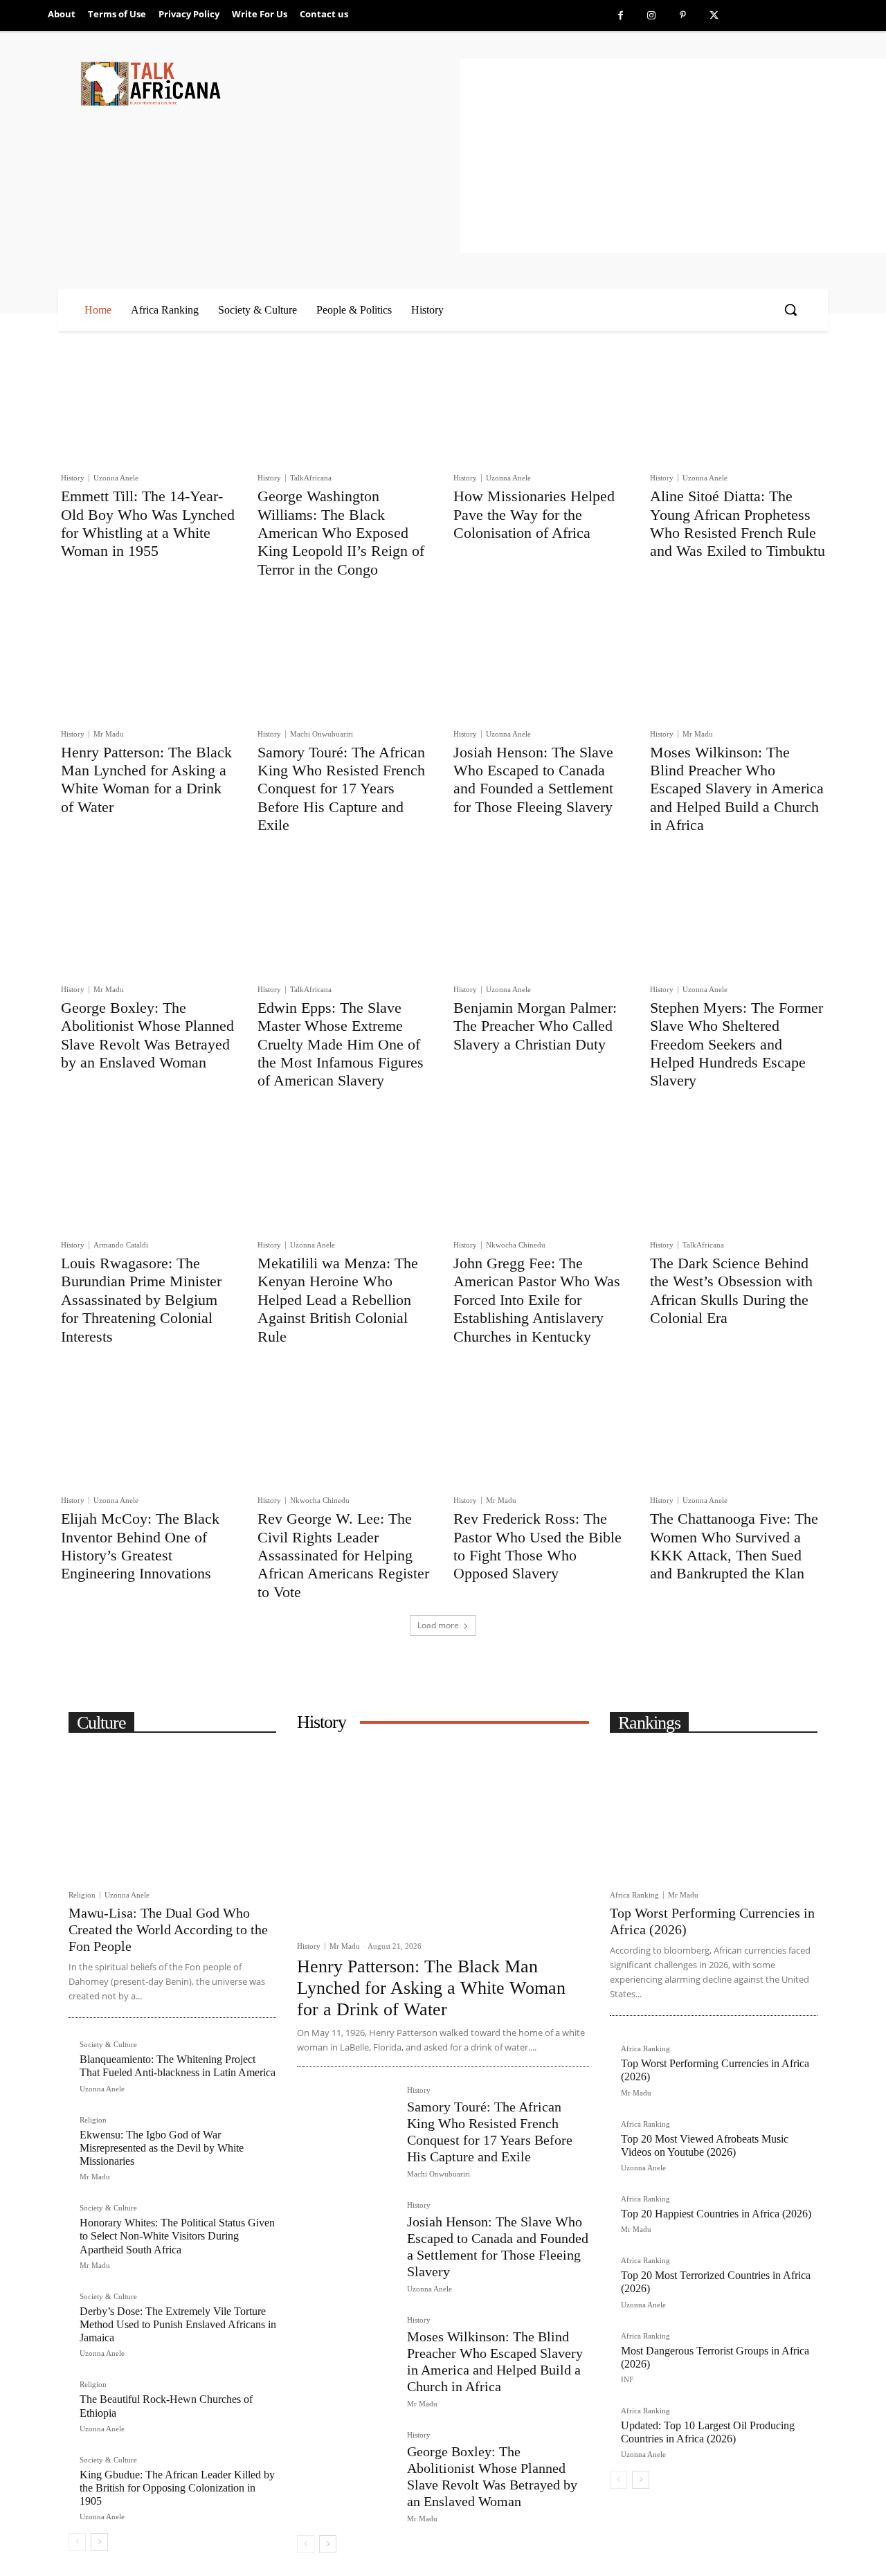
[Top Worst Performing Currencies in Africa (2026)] (714, 1812)
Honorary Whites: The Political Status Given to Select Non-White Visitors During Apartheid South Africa (177, 2236)
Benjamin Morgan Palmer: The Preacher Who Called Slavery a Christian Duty (535, 1026)
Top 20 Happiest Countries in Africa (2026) (716, 2214)
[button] (790, 309)
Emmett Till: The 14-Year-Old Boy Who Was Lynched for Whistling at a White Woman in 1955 (148, 523)
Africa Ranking (634, 1895)
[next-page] (99, 2542)
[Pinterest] (683, 16)
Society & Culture (108, 2045)
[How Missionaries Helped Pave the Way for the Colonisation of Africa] (541, 406)
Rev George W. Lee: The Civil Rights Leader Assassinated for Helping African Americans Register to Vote (343, 1555)
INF (627, 2379)
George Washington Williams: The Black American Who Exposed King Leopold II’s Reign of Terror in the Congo (341, 533)
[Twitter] (714, 16)
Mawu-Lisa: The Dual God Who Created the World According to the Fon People (168, 1929)
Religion (82, 1895)
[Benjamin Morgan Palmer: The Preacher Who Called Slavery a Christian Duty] (541, 918)
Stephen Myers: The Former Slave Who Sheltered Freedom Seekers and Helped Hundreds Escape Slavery (736, 1044)
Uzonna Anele (116, 478)
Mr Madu (109, 734)
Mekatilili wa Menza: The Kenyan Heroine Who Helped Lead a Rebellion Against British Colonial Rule (338, 1300)
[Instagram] (652, 16)
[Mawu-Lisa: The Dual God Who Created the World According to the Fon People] (172, 1812)
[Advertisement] (673, 156)
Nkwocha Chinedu (516, 1245)
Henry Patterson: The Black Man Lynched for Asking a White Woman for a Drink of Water (146, 780)
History (73, 478)
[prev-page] (77, 2542)
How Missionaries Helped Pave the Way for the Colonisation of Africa (534, 514)
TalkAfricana (311, 478)
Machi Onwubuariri (322, 734)
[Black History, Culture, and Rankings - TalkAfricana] (268, 83)
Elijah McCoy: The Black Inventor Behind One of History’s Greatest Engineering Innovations (140, 1546)
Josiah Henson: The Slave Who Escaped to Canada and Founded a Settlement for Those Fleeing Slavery (533, 780)
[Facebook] (621, 16)
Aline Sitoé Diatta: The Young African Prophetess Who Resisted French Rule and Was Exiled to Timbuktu (738, 523)
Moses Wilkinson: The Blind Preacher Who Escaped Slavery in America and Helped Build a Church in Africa (737, 789)
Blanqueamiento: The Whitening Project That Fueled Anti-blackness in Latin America (178, 2066)
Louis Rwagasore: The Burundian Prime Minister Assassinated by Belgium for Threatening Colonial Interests (141, 1300)
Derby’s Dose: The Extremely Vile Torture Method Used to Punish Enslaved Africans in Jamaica (178, 2324)
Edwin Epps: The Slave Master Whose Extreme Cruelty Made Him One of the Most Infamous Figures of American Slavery (341, 1044)
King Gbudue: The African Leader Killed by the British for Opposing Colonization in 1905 (177, 2488)
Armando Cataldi (121, 1245)
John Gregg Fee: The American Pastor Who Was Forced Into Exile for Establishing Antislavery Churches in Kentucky (537, 1300)
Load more (438, 1625)
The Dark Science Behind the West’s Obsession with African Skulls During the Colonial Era (731, 1290)
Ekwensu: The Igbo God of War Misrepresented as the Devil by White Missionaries (162, 2148)
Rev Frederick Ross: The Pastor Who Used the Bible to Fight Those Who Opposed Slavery (537, 1546)
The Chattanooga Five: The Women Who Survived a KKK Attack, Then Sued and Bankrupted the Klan (734, 1546)
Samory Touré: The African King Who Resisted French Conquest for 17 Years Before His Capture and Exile (341, 789)
